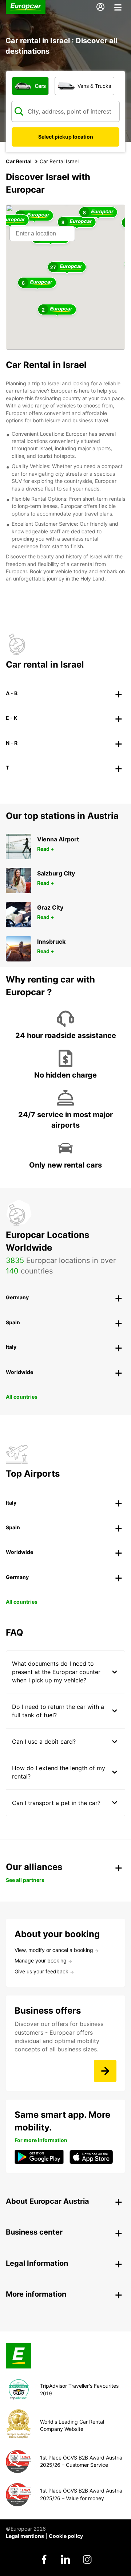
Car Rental (19, 161)
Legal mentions (25, 2536)
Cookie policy (66, 2536)
